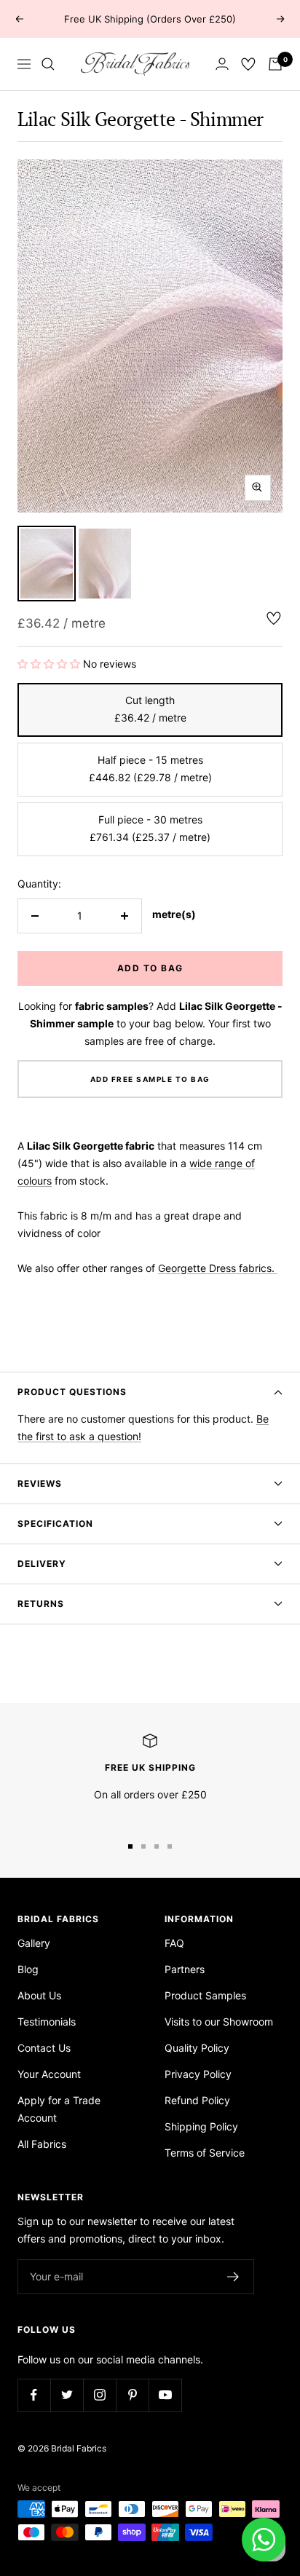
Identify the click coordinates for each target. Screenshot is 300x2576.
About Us (39, 1995)
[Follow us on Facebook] (34, 2395)
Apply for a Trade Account (59, 2109)
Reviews (40, 1483)
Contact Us (44, 2048)
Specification (55, 1524)
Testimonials (47, 2022)
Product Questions (72, 1392)
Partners (185, 1969)
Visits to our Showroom (219, 2022)
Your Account (49, 2074)
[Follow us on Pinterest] (132, 2395)
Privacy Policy (198, 2074)
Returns (41, 1604)
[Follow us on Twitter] (67, 2395)
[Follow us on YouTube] (165, 2395)
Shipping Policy (201, 2126)
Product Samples (205, 1995)
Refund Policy (197, 2100)
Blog (28, 1969)
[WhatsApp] (264, 2540)
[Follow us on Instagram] (99, 2395)
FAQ (174, 1943)
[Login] (222, 64)
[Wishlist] (248, 64)
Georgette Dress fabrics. (218, 1268)
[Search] (48, 64)
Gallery (34, 1943)
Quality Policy (197, 2048)
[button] (50, 664)
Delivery (42, 1564)
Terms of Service (205, 2153)
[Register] (233, 2277)
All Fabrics (42, 2144)
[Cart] (275, 64)
